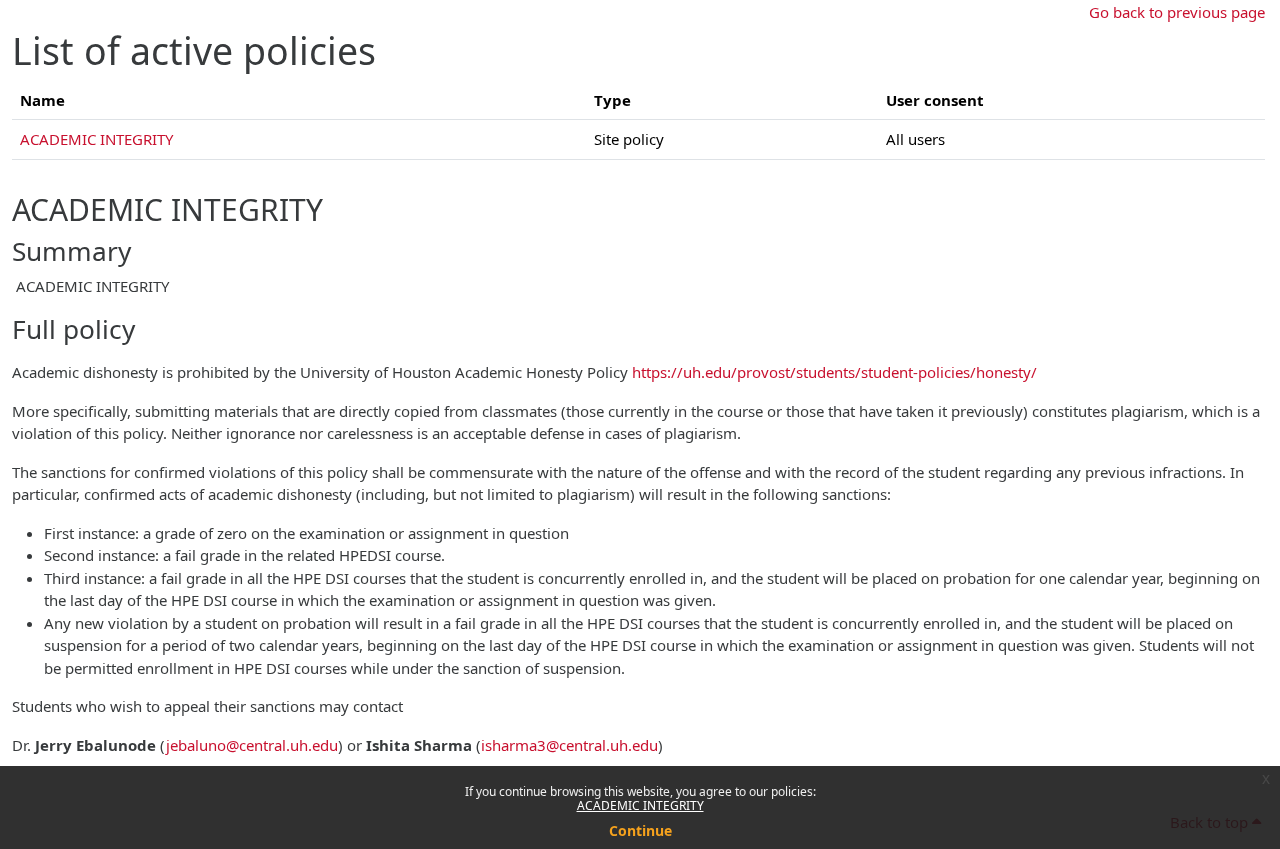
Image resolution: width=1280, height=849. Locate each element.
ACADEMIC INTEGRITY (640, 805)
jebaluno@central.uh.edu (252, 745)
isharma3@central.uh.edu (569, 745)
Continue (640, 830)
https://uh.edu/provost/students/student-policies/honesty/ (834, 372)
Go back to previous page (1177, 12)
